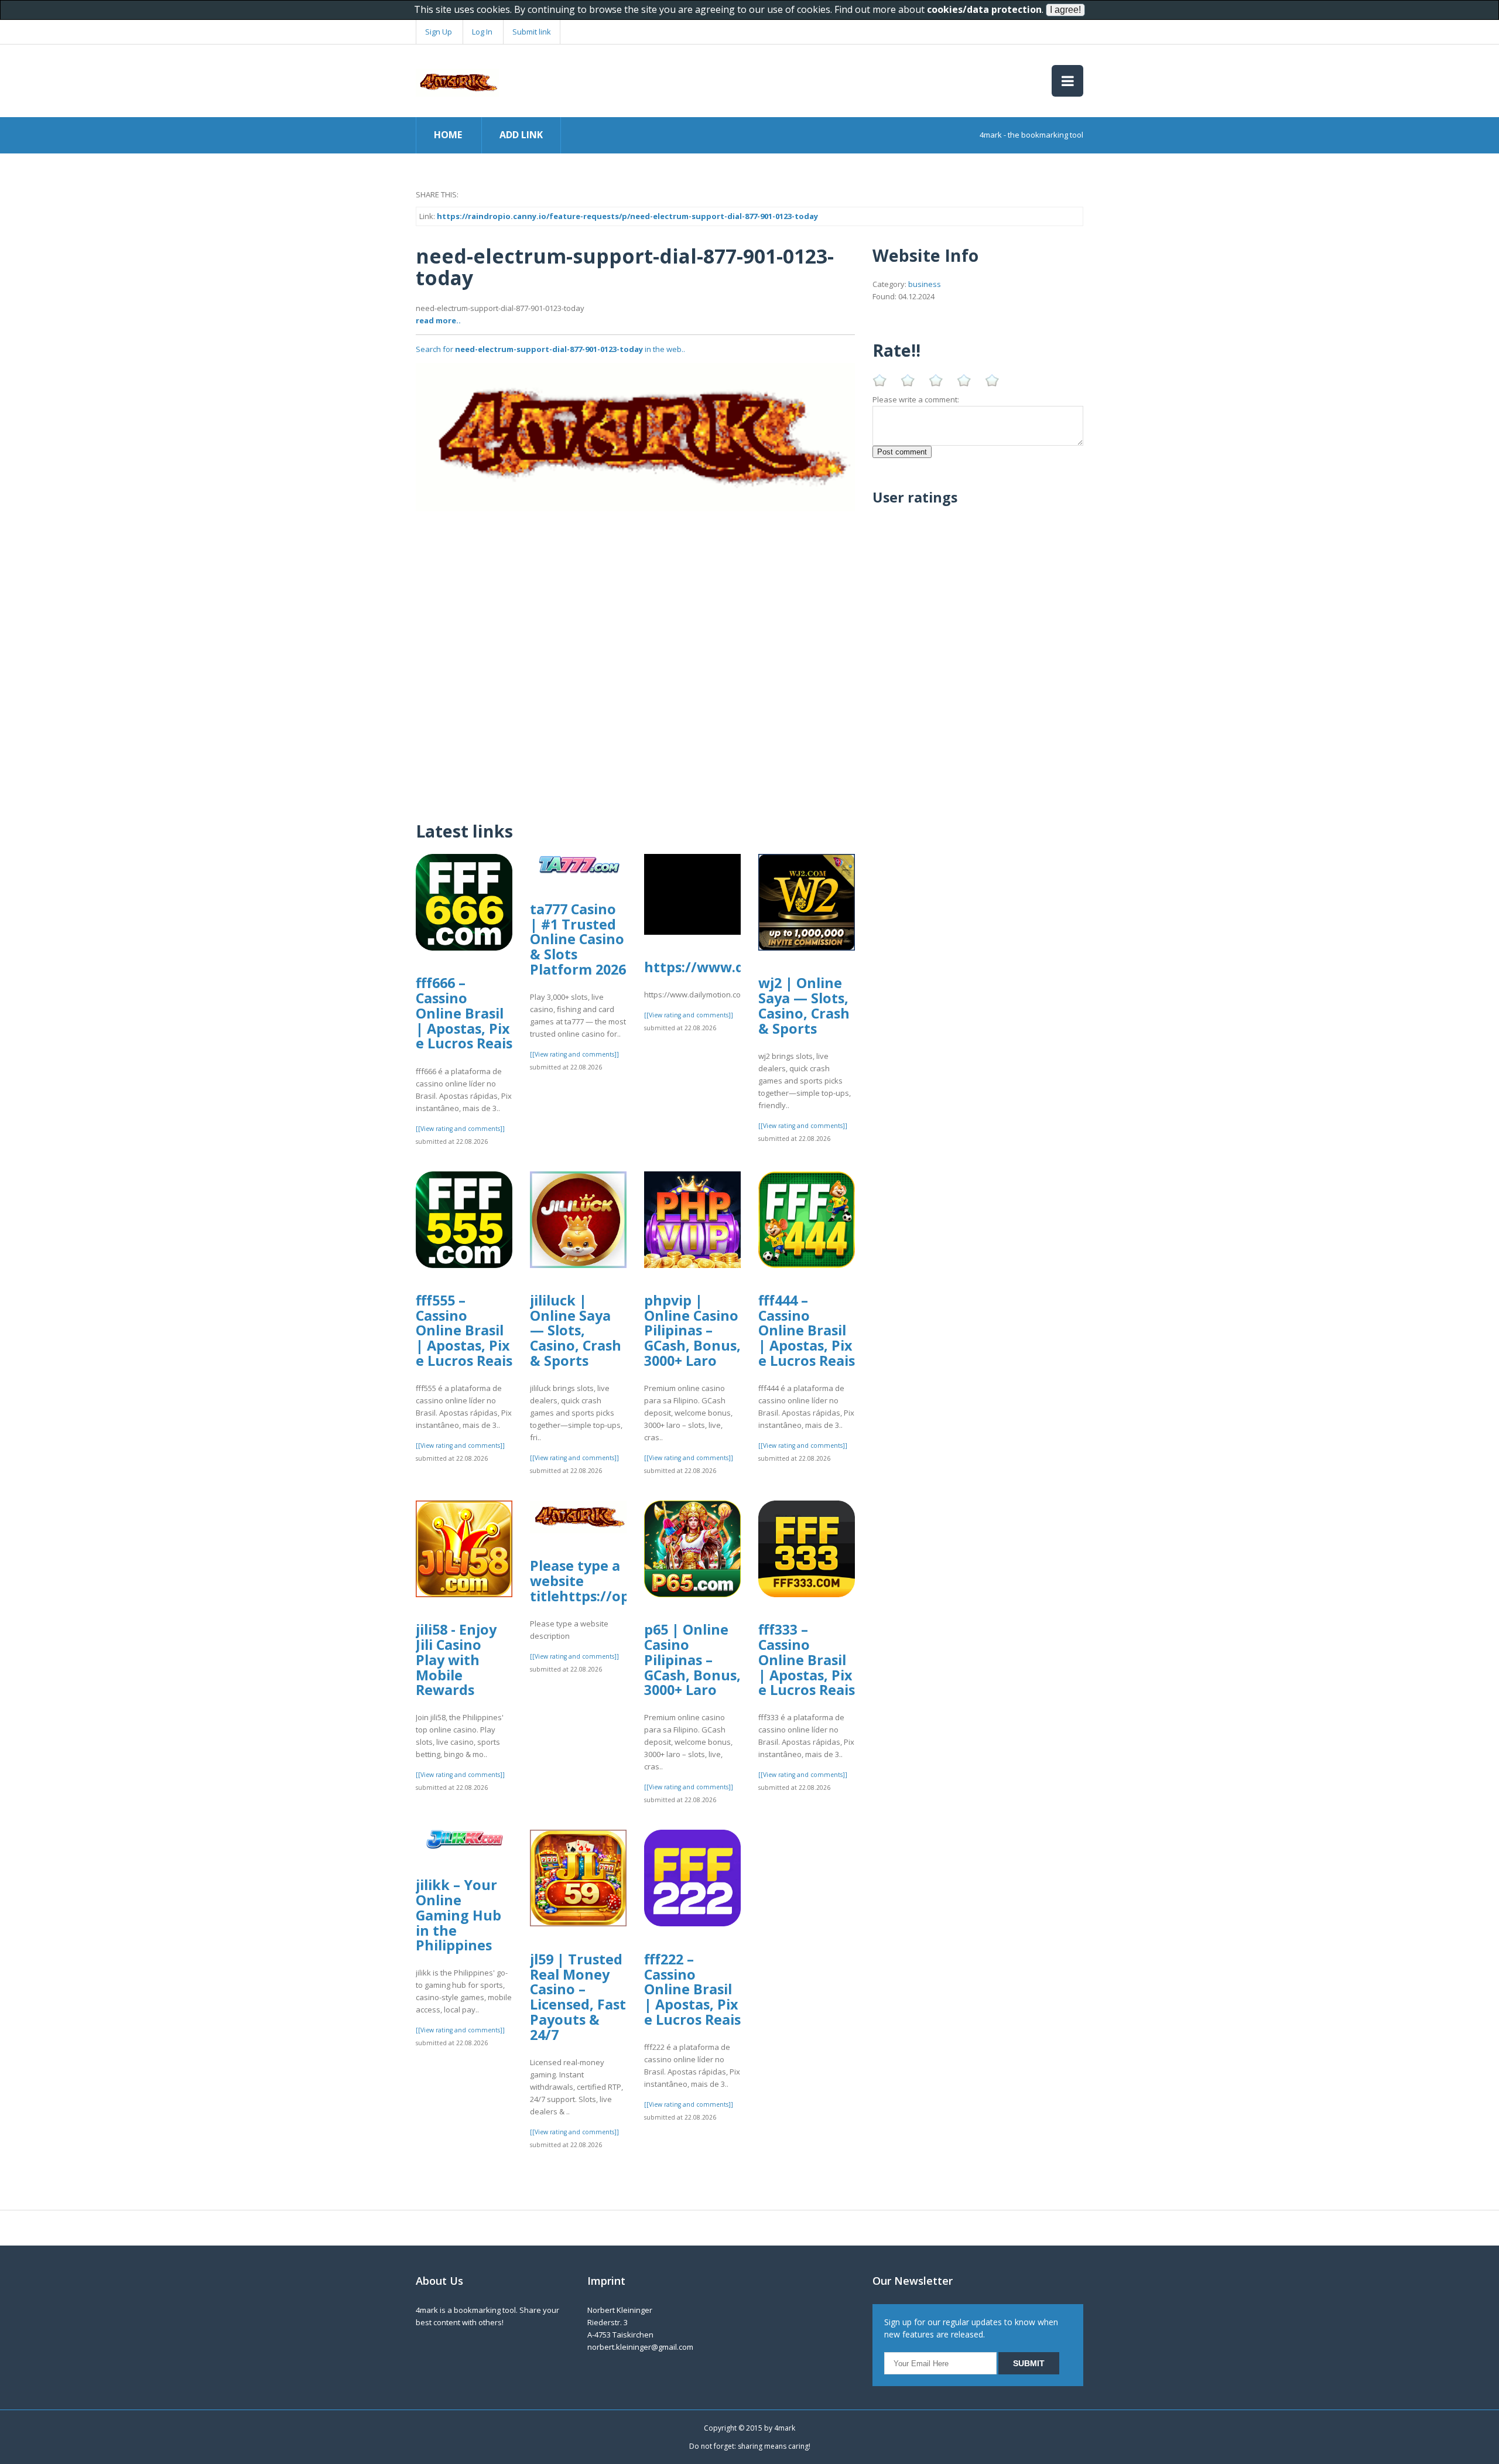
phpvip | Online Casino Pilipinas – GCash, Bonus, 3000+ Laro (692, 1330)
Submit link (532, 32)
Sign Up (439, 32)
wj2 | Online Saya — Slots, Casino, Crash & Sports (804, 1005)
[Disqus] (635, 658)
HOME (448, 135)
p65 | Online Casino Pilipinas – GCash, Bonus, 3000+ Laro (692, 1660)
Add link (521, 135)
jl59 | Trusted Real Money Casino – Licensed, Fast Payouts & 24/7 (578, 1997)
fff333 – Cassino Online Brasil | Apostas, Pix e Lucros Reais (807, 1660)
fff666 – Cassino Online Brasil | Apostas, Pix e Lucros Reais (464, 1013)
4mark (785, 2428)
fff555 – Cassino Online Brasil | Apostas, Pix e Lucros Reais (464, 1330)
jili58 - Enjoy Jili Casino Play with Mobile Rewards (456, 1660)
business (925, 284)
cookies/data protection (984, 9)
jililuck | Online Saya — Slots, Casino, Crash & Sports (576, 1330)
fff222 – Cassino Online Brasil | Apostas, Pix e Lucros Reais (692, 1989)
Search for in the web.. (550, 349)
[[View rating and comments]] (460, 1129)
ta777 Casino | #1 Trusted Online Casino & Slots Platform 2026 (578, 939)
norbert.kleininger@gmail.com (640, 2347)
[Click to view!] (635, 436)
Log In (482, 32)
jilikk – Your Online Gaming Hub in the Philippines (458, 1915)
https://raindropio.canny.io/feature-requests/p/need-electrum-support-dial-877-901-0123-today (627, 216)
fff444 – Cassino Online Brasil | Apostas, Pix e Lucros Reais (807, 1330)
